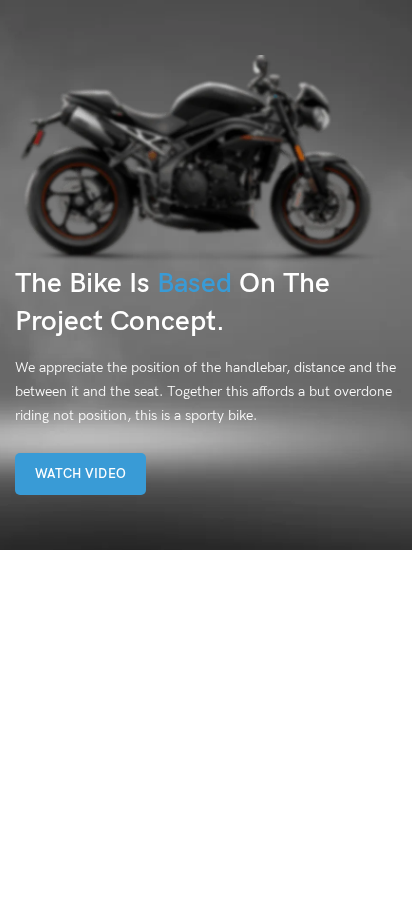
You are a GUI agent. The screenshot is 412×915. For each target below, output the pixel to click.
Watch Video (80, 474)
